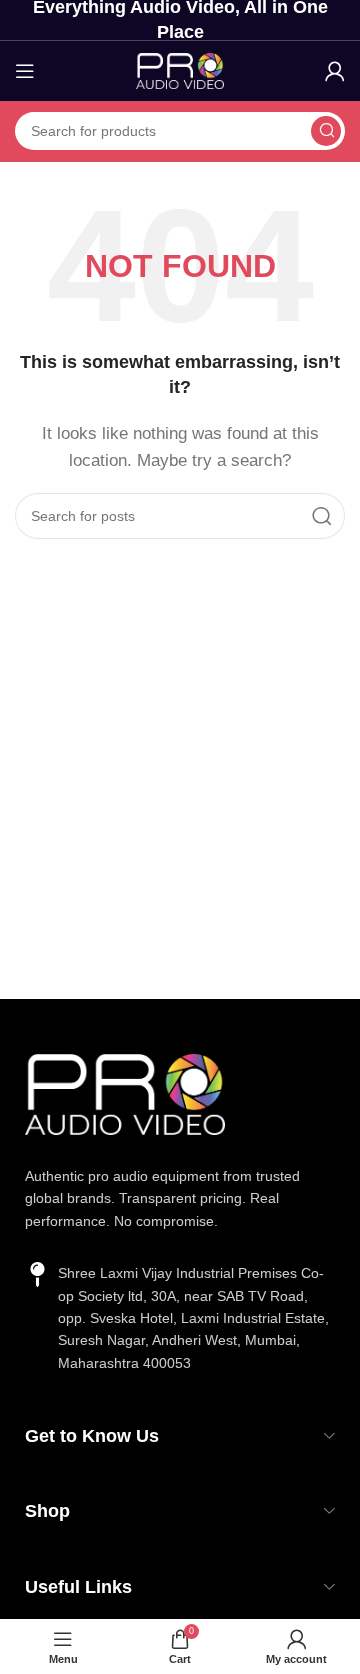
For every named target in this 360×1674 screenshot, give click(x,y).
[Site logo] (180, 69)
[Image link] (125, 1092)
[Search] (326, 131)
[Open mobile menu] (25, 71)
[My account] (335, 71)
